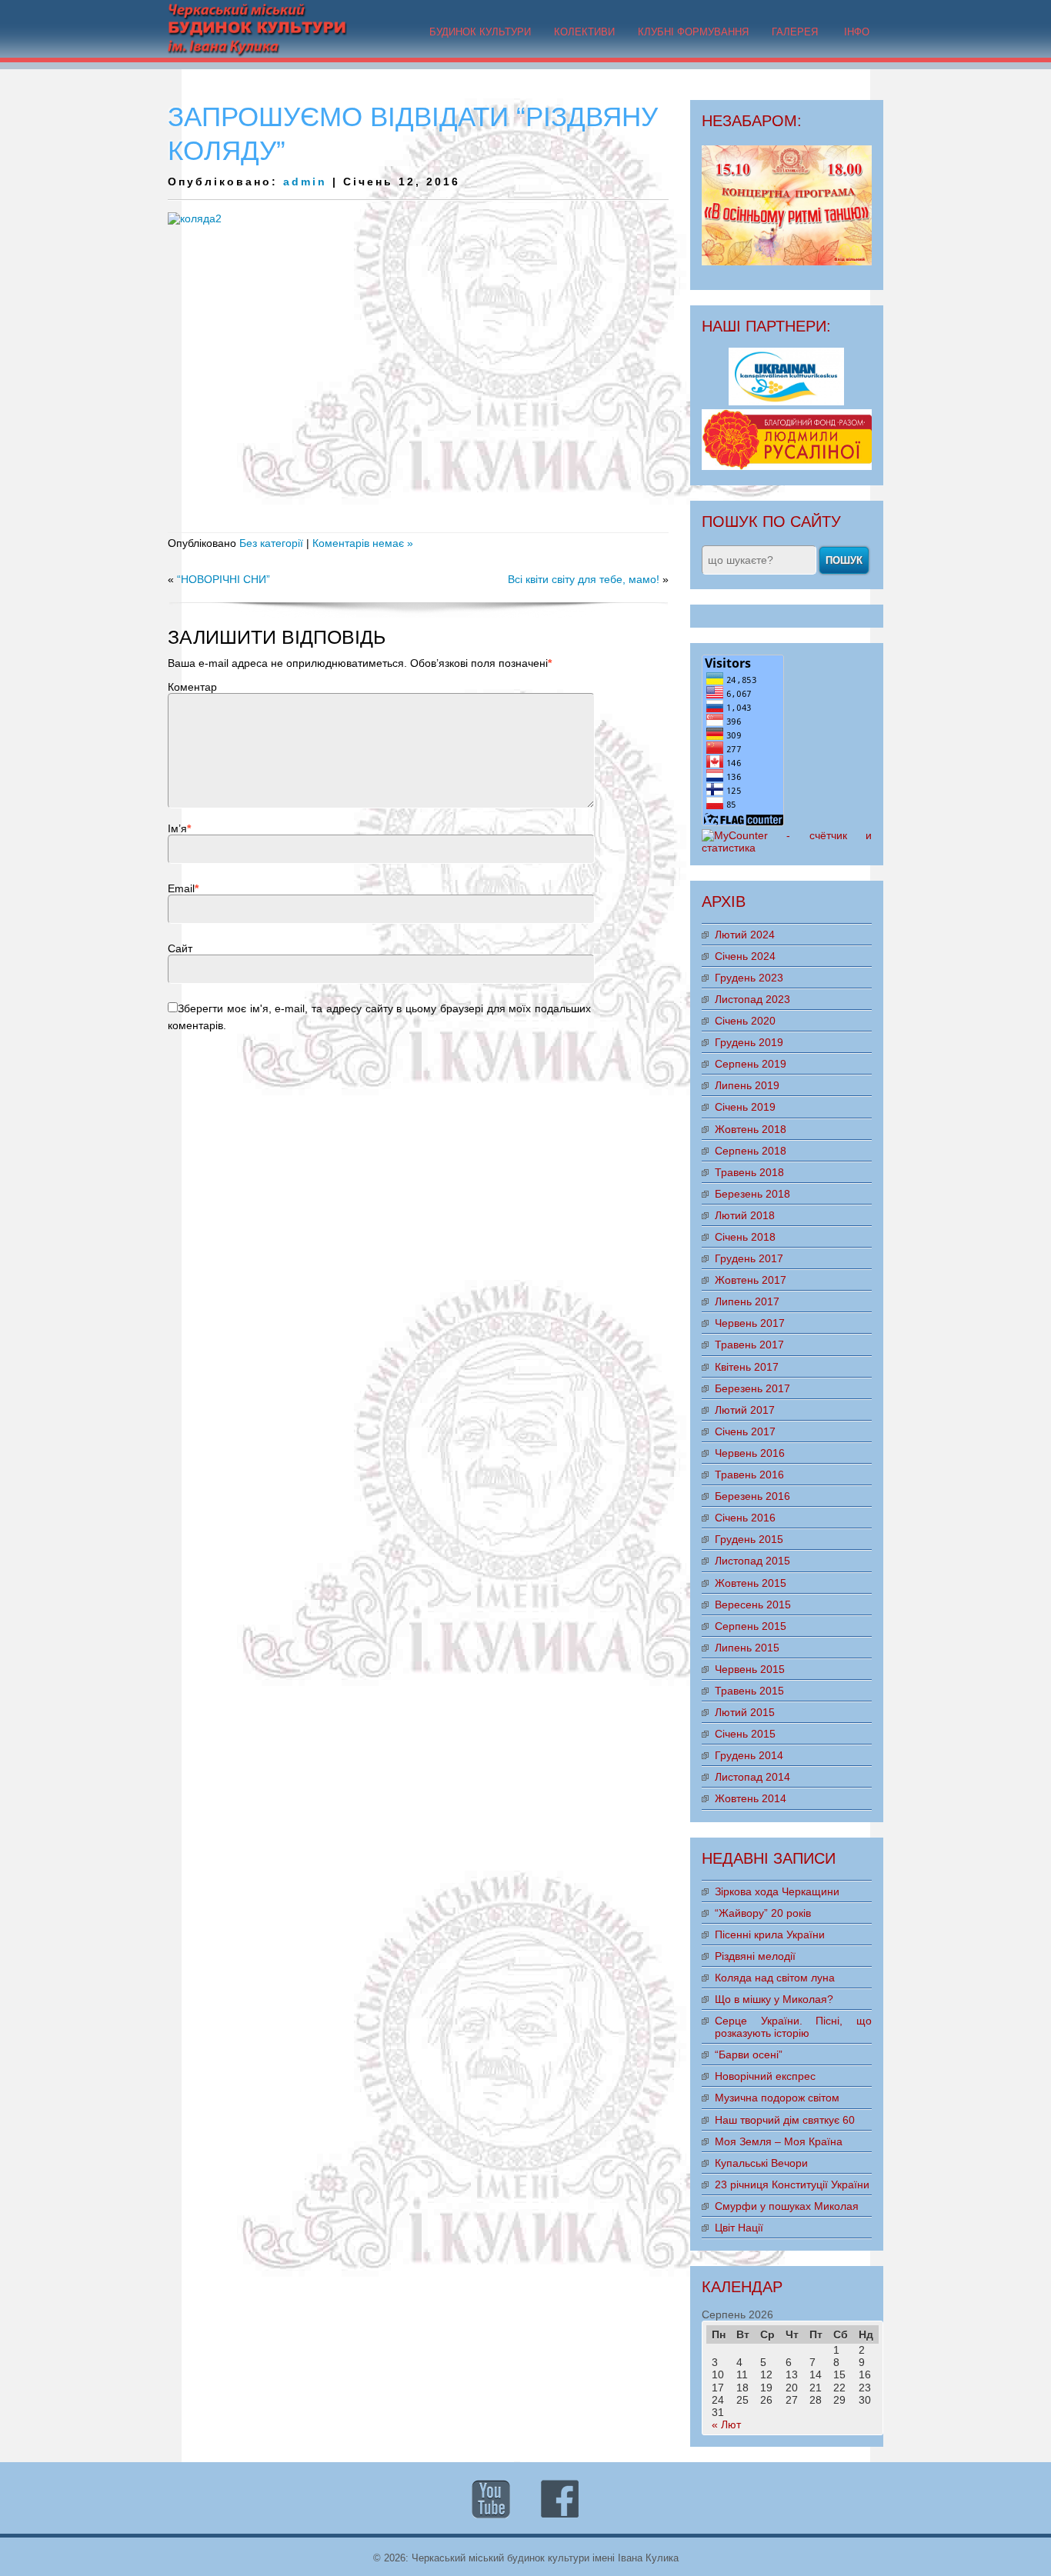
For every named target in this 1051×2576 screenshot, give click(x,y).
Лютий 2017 (745, 1410)
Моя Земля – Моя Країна (779, 2141)
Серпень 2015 (751, 1626)
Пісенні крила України (770, 1934)
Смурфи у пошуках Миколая (787, 2206)
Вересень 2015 (753, 1605)
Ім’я (177, 828)
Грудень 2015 (749, 1539)
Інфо (857, 32)
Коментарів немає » (363, 543)
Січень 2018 (745, 1237)
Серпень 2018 (751, 1151)
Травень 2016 (749, 1475)
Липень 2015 (747, 1648)
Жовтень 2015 (751, 1583)
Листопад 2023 (752, 999)
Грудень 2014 (749, 1755)
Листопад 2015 (752, 1561)
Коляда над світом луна (775, 1978)
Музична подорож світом (777, 2098)
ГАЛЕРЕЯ (795, 32)
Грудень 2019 (749, 1042)
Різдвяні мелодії (755, 1956)
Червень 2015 (750, 1669)
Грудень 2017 (749, 1258)
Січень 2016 (745, 1518)
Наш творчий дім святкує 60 (785, 2120)
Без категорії (271, 543)
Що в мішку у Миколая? (774, 1999)
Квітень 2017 (747, 1367)
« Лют (726, 2424)
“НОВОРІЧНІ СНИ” (224, 579)
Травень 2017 (749, 1345)
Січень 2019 (745, 1107)
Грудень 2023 (749, 978)
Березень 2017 (752, 1388)
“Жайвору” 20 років (763, 1913)
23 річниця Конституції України (792, 2184)
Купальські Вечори (761, 2163)
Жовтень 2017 (751, 1280)
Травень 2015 (749, 1691)
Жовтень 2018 (751, 1129)
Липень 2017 (747, 1301)
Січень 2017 (745, 1431)
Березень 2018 (752, 1194)
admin (305, 182)
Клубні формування (693, 32)
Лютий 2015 (745, 1712)
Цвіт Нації (739, 2228)
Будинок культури (480, 32)
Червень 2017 (750, 1323)
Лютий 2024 (745, 935)
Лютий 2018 (745, 1215)
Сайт (180, 948)
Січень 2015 (745, 1734)
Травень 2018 (749, 1172)
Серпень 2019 (751, 1064)
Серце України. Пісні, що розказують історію (793, 2027)
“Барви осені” (749, 2054)
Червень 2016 (750, 1453)
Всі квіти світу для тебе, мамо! (584, 579)
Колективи (584, 32)
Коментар (192, 687)
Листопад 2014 (752, 1777)
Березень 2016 (752, 1496)
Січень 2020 (745, 1021)
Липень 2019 (747, 1085)
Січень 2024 (745, 956)
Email (181, 888)
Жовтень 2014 (751, 1798)
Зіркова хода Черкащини (777, 1891)
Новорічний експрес (765, 2076)
